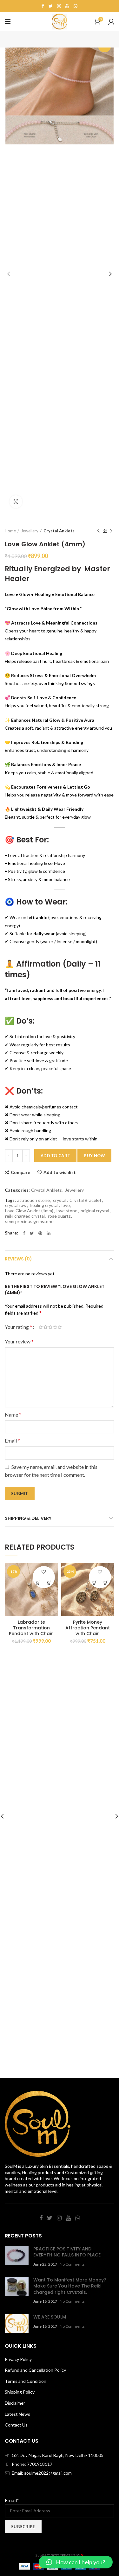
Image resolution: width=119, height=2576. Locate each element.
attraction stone (33, 1200)
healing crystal (44, 1205)
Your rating (18, 1327)
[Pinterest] (40, 1233)
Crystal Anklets (59, 531)
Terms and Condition (26, 2381)
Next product (111, 531)
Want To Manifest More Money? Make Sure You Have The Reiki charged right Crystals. (70, 2286)
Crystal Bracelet (86, 1200)
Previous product (98, 531)
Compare (20, 1172)
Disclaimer (15, 2403)
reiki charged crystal (25, 1216)
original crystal (95, 1211)
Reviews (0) (18, 1259)
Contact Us (16, 2425)
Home (10, 531)
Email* (12, 2500)
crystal (60, 1200)
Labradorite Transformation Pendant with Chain (31, 1628)
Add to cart (55, 1156)
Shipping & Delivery (28, 1518)
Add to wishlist (60, 1172)
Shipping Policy (20, 2392)
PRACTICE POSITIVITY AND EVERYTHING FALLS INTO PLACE (67, 2252)
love (66, 1205)
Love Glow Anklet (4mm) (29, 1211)
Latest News (17, 2414)
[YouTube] (67, 6)
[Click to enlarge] (16, 502)
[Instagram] (59, 6)
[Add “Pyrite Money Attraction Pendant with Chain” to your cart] (94, 1583)
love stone (67, 1211)
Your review (19, 1341)
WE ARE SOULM (50, 2317)
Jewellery (30, 531)
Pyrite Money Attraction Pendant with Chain (88, 1628)
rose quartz (59, 1216)
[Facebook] (43, 6)
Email (12, 1440)
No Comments (72, 2264)
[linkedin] (49, 1233)
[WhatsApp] (76, 6)
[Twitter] (51, 6)
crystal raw (16, 1205)
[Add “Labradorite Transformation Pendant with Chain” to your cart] (38, 1583)
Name (13, 1415)
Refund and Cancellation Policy (35, 2370)
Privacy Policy (18, 2359)
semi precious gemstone (29, 1221)
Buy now (94, 1156)
